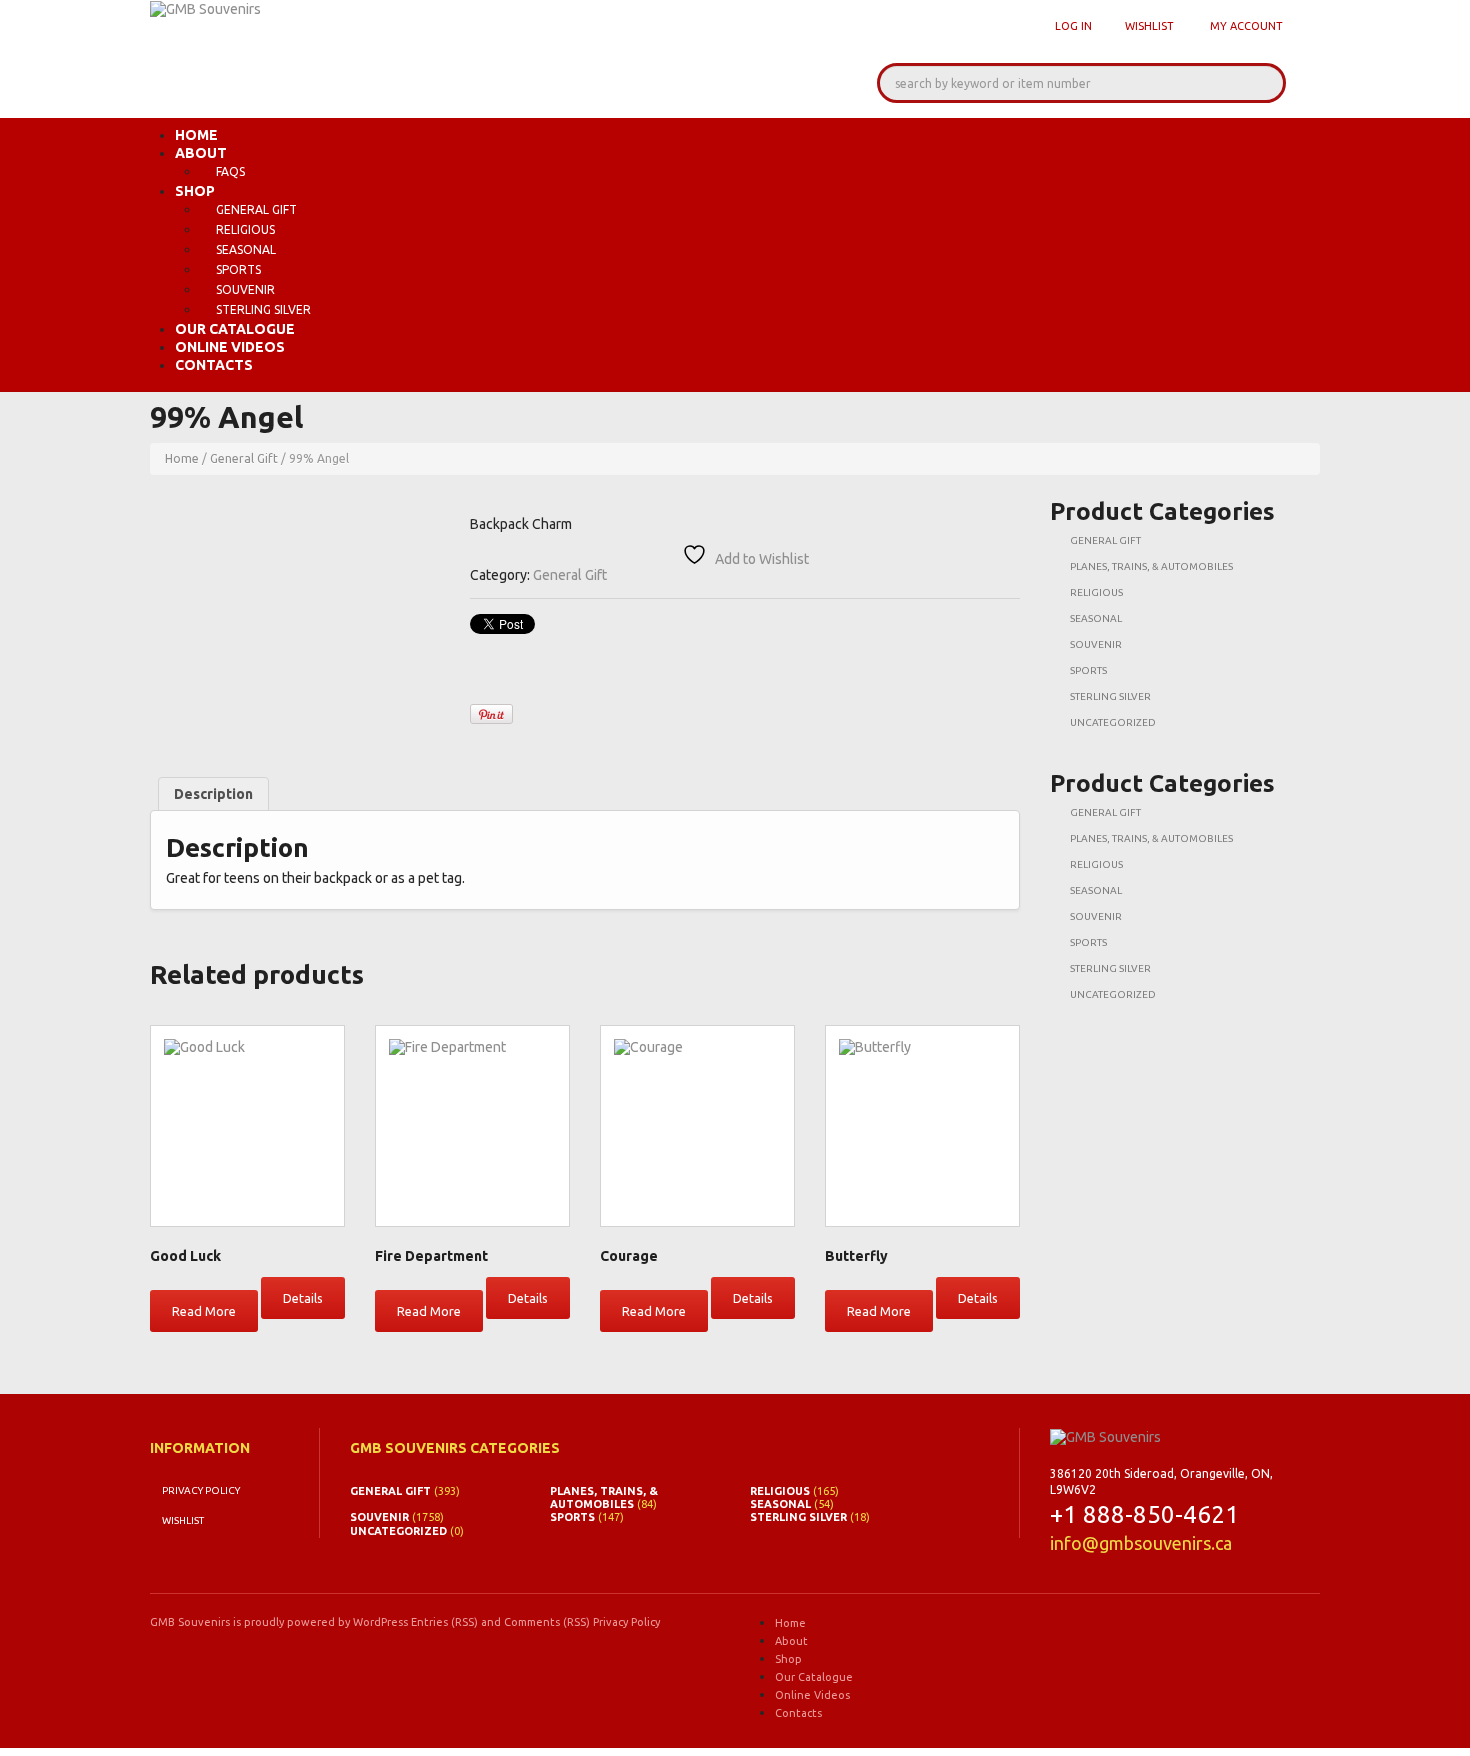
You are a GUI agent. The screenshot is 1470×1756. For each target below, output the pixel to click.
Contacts (214, 365)
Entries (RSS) (444, 1622)
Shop (195, 191)
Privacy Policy (201, 1490)
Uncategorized (1113, 722)
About (201, 153)
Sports (238, 269)
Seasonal (246, 249)
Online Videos (230, 347)
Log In (1073, 26)
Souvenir (245, 289)
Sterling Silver (263, 309)
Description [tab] (213, 794)
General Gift (256, 209)
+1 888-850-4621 (1144, 1514)
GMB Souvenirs (190, 1622)
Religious (245, 229)
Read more (204, 1311)
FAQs (230, 171)
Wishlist (1149, 26)
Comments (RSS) (547, 1622)
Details (303, 1298)
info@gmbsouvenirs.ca (1141, 1543)
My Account (1246, 26)
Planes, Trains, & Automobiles (1151, 566)
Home (196, 135)
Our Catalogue (235, 329)
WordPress (380, 1622)
